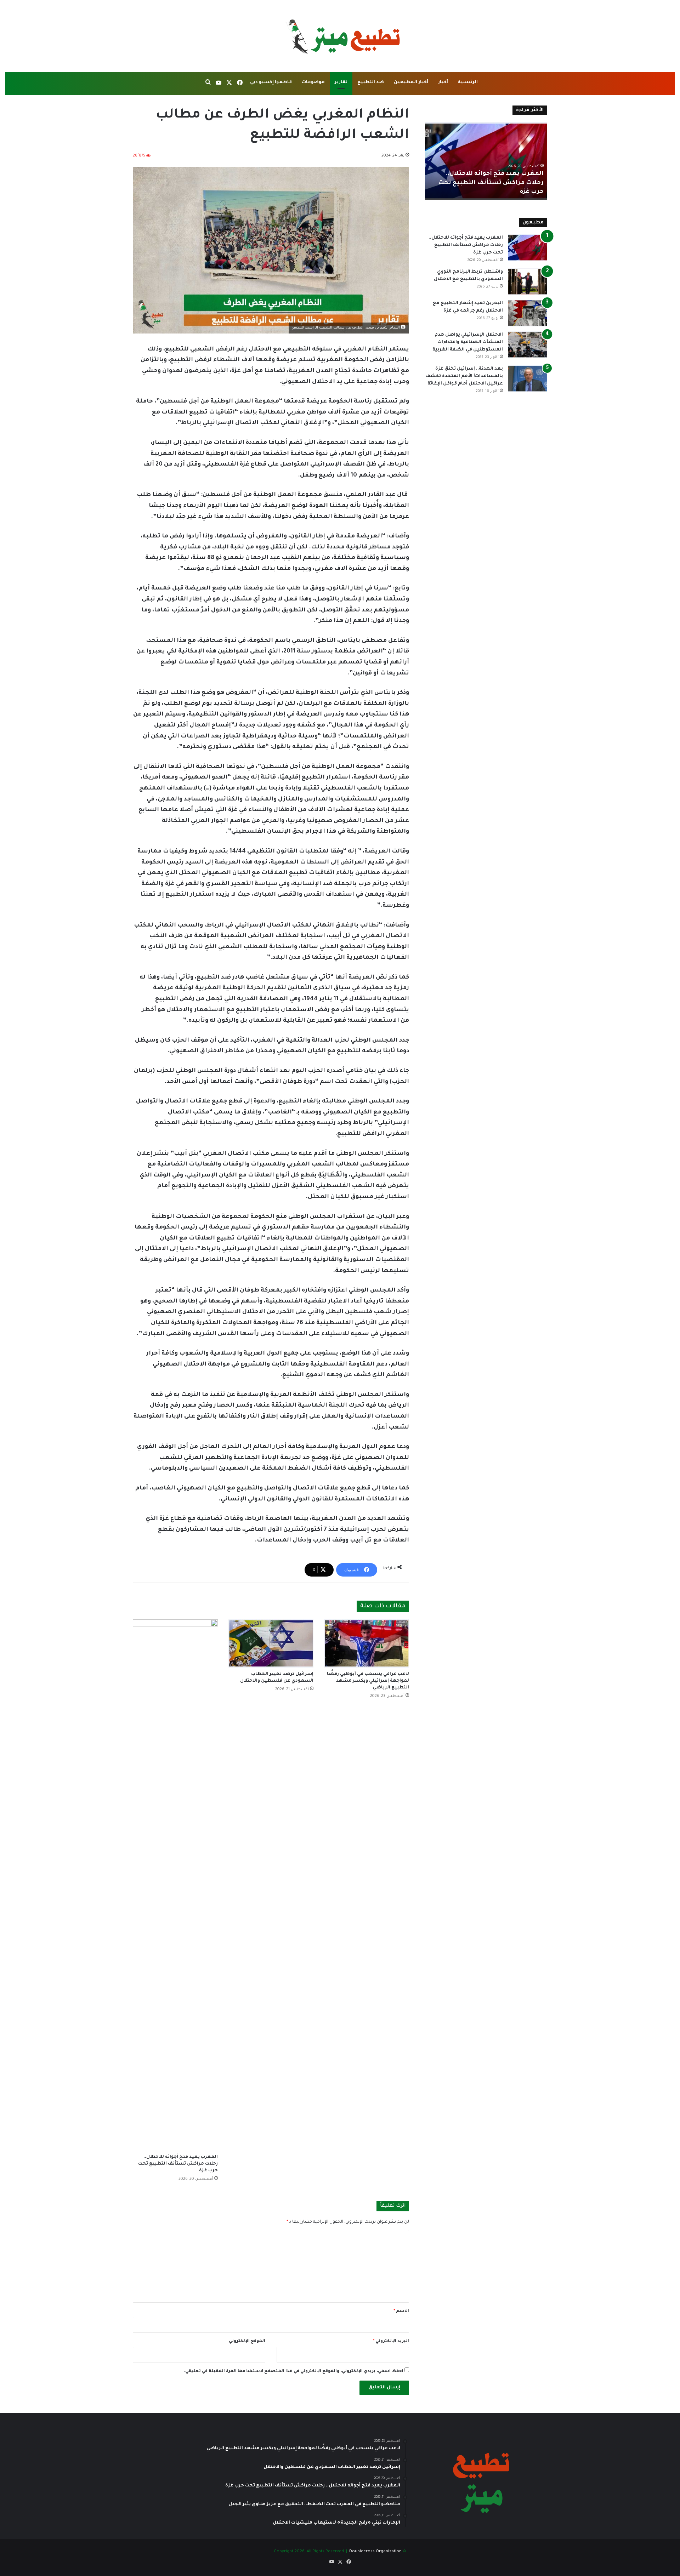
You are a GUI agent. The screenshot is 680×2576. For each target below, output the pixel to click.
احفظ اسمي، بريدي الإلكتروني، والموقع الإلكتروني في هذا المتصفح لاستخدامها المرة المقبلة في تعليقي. (294, 2372)
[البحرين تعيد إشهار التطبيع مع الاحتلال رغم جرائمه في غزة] (528, 313)
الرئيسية (468, 82)
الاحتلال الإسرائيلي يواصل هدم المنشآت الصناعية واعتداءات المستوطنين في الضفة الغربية (468, 342)
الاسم (401, 2311)
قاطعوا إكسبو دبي (271, 82)
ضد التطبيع (371, 82)
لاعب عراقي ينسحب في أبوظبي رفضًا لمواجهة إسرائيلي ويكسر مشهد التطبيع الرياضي (368, 1681)
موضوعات (313, 82)
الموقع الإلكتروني (247, 2341)
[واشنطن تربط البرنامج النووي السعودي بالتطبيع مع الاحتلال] (528, 282)
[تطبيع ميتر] (340, 36)
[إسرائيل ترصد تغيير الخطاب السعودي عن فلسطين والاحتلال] (271, 1643)
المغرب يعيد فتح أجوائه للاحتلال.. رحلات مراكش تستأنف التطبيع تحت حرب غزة (178, 2164)
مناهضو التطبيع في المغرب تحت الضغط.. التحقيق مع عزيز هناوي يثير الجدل (491, 183)
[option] (486, 161)
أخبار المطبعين (411, 82)
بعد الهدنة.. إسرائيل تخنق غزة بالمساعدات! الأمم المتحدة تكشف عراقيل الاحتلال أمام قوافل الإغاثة (464, 376)
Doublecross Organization (375, 2552)
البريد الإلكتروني (391, 2341)
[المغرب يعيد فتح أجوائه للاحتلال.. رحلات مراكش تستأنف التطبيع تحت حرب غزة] (175, 1885)
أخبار (443, 82)
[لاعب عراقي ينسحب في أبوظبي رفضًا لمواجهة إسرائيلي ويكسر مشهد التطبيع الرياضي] (367, 1643)
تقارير (341, 82)
